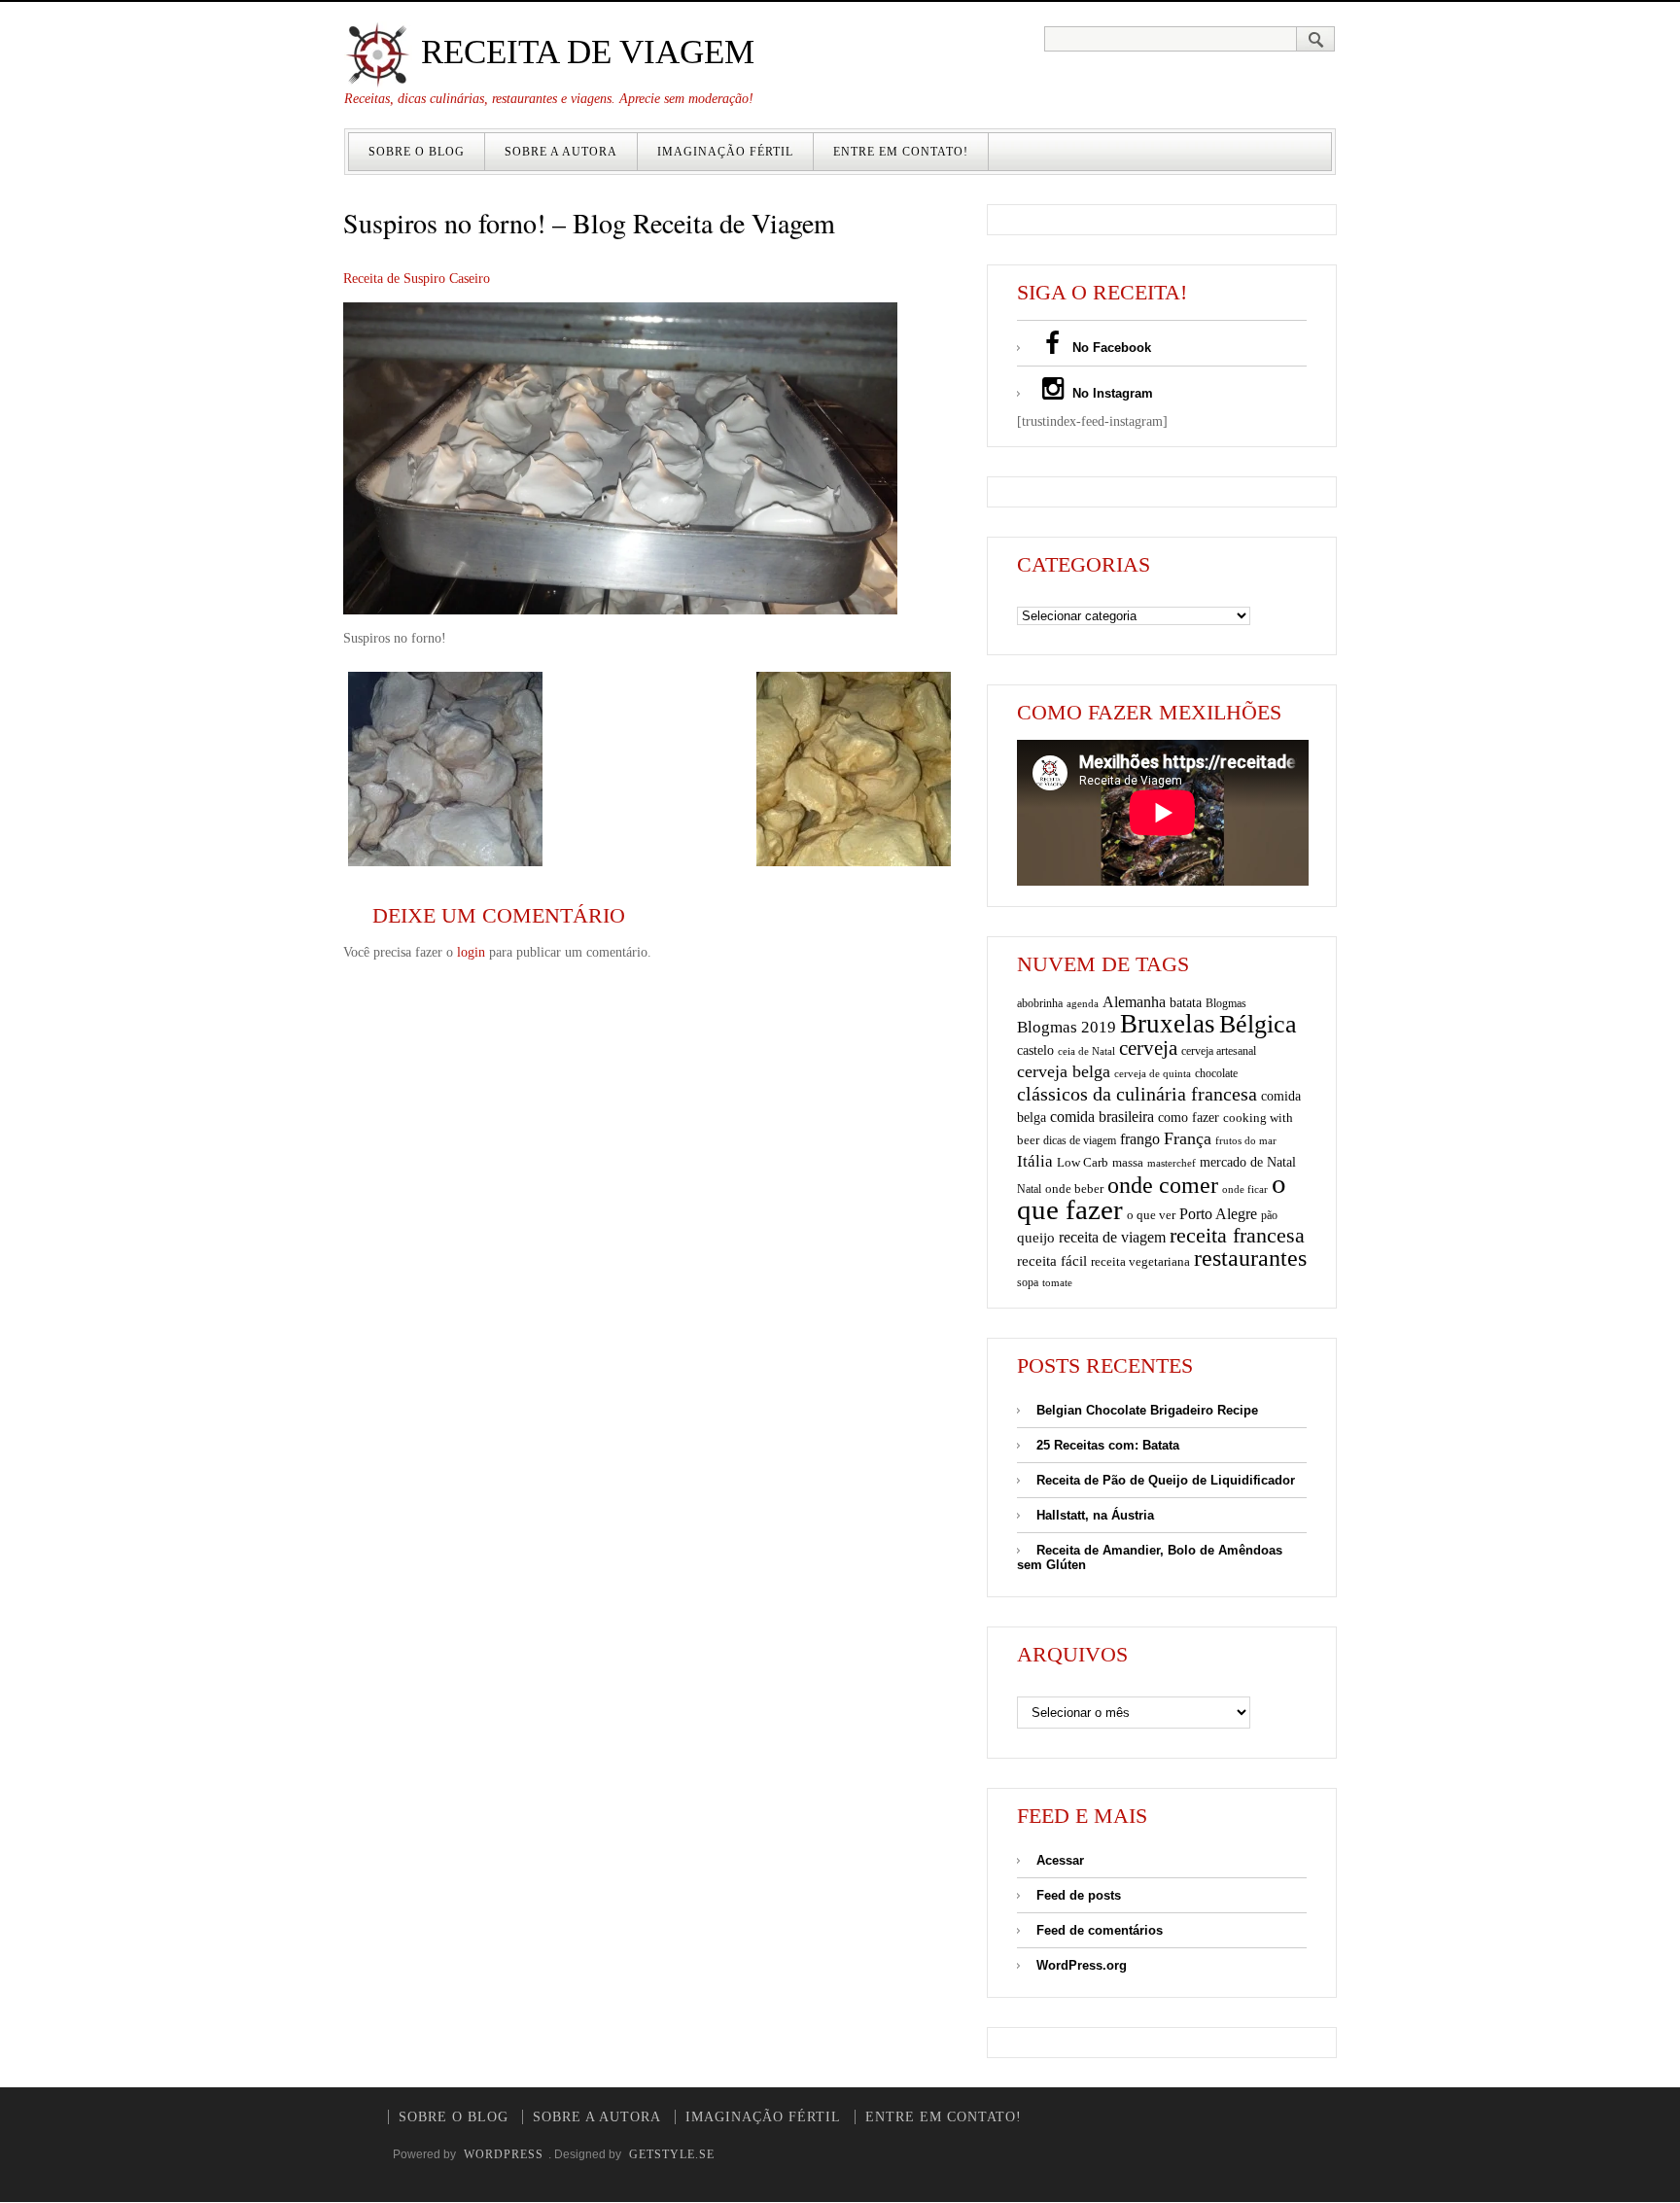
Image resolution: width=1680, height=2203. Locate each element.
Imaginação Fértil (725, 152)
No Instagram (1111, 393)
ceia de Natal (1086, 1051)
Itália (1035, 1161)
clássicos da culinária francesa (1137, 1094)
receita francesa (1237, 1236)
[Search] (1316, 39)
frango (1140, 1139)
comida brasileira (1102, 1117)
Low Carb (1083, 1163)
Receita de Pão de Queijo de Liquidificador (1166, 1480)
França (1188, 1138)
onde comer (1163, 1185)
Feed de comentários (1100, 1930)
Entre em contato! (901, 152)
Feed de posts (1079, 1895)
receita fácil (1052, 1260)
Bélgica (1258, 1024)
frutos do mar (1246, 1141)
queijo (1036, 1238)
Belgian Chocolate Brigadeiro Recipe (1147, 1410)
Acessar (1060, 1860)
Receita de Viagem (583, 52)
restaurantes (1250, 1258)
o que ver (1151, 1215)
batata (1186, 1002)
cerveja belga (1064, 1071)
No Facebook (1110, 348)
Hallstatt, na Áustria (1095, 1515)
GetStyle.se (672, 2154)
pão (1269, 1215)
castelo (1035, 1050)
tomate (1057, 1282)
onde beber (1074, 1189)
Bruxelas (1168, 1024)
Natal (1029, 1189)
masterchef (1172, 1163)
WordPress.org (1082, 1965)
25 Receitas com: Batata (1108, 1445)
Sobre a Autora (561, 152)
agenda (1083, 1003)
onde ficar (1245, 1189)
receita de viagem (1112, 1237)
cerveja (1148, 1048)
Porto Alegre (1218, 1214)
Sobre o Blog (417, 152)
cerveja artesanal (1219, 1051)
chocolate (1216, 1073)
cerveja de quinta (1153, 1074)
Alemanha (1134, 1002)
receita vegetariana (1140, 1261)
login (471, 952)
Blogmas (1226, 1003)
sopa (1028, 1282)
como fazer (1189, 1118)
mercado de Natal (1248, 1162)
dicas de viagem (1080, 1140)
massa (1128, 1163)
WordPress (504, 2154)
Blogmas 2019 (1067, 1027)
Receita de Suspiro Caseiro (417, 279)
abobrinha (1040, 1003)
